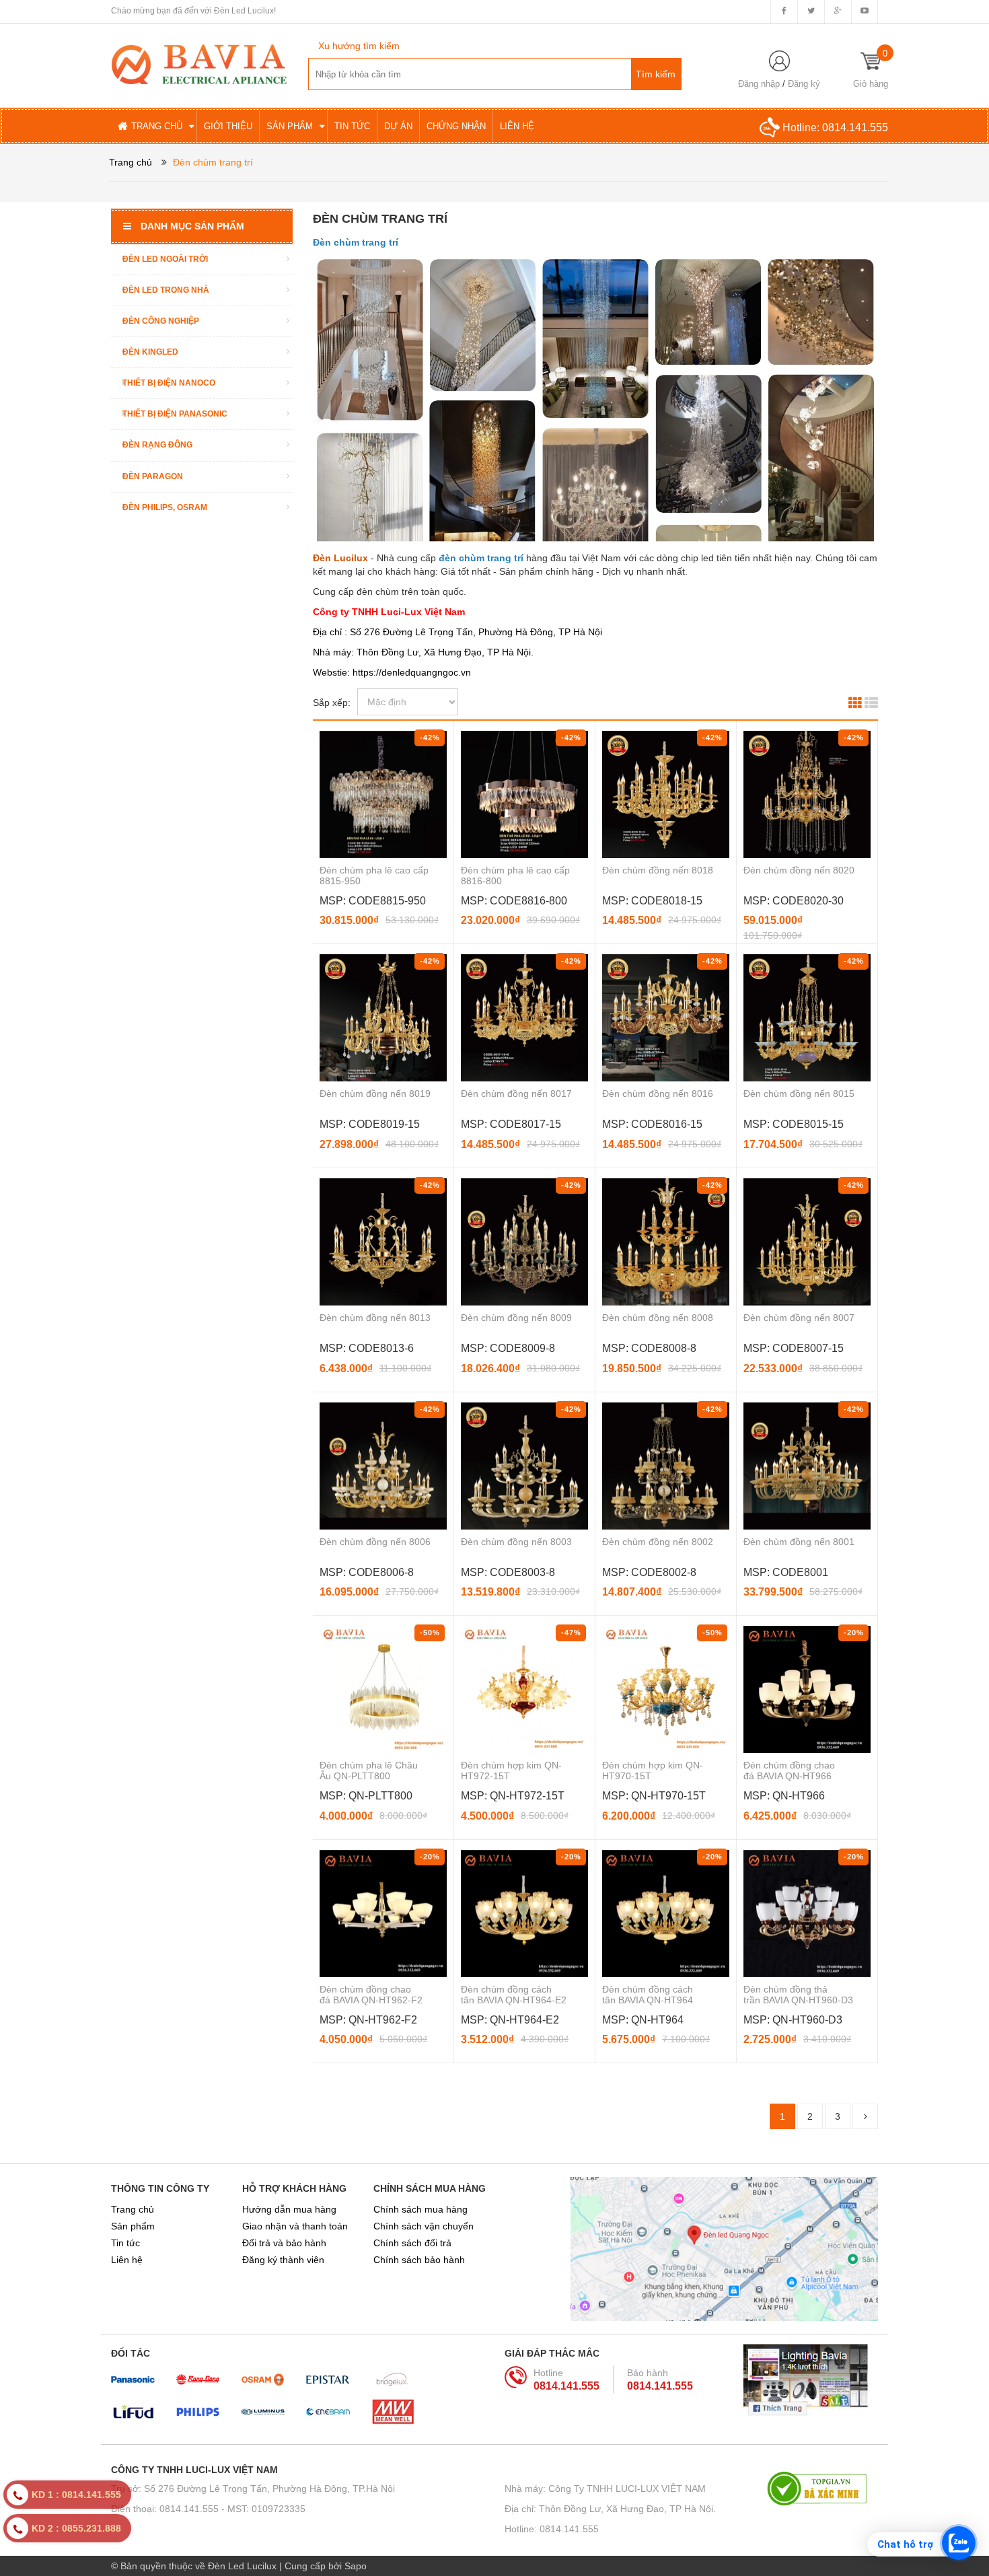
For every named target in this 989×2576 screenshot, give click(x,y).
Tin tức (125, 2243)
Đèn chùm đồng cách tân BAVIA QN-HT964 (648, 1995)
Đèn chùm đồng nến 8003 (516, 1542)
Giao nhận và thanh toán (295, 2226)
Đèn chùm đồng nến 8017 (516, 1094)
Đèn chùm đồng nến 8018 (658, 870)
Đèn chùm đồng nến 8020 (799, 870)
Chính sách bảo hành (419, 2260)
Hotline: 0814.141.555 (552, 2529)
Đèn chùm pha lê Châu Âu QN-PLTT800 (369, 1770)
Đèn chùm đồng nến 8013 (375, 1318)
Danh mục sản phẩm (192, 226)
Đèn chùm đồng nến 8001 (799, 1542)
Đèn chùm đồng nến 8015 (799, 1094)
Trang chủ (133, 2209)
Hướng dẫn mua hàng (289, 2209)
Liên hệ (127, 2260)
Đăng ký (804, 84)
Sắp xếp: (332, 703)
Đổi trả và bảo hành (284, 2243)
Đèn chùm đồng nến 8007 (799, 1318)
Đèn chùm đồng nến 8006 (375, 1542)
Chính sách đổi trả (412, 2243)
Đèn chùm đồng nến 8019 (375, 1094)
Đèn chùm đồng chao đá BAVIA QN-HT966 (789, 1770)
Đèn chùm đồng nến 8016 (658, 1094)
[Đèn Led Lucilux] (199, 63)
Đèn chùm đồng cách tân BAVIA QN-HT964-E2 (514, 1995)
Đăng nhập (759, 84)
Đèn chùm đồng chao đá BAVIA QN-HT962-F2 (371, 1995)
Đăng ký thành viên (283, 2260)
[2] (865, 2116)
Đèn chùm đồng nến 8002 (658, 1542)
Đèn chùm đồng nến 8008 (658, 1318)
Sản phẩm (133, 2226)
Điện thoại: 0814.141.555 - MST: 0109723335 (208, 2509)
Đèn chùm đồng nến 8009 (516, 1318)
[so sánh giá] (822, 2489)
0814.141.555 (855, 128)
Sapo (356, 2566)
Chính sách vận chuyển (424, 2226)
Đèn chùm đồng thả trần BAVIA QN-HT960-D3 (798, 1995)
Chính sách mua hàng (420, 2209)
